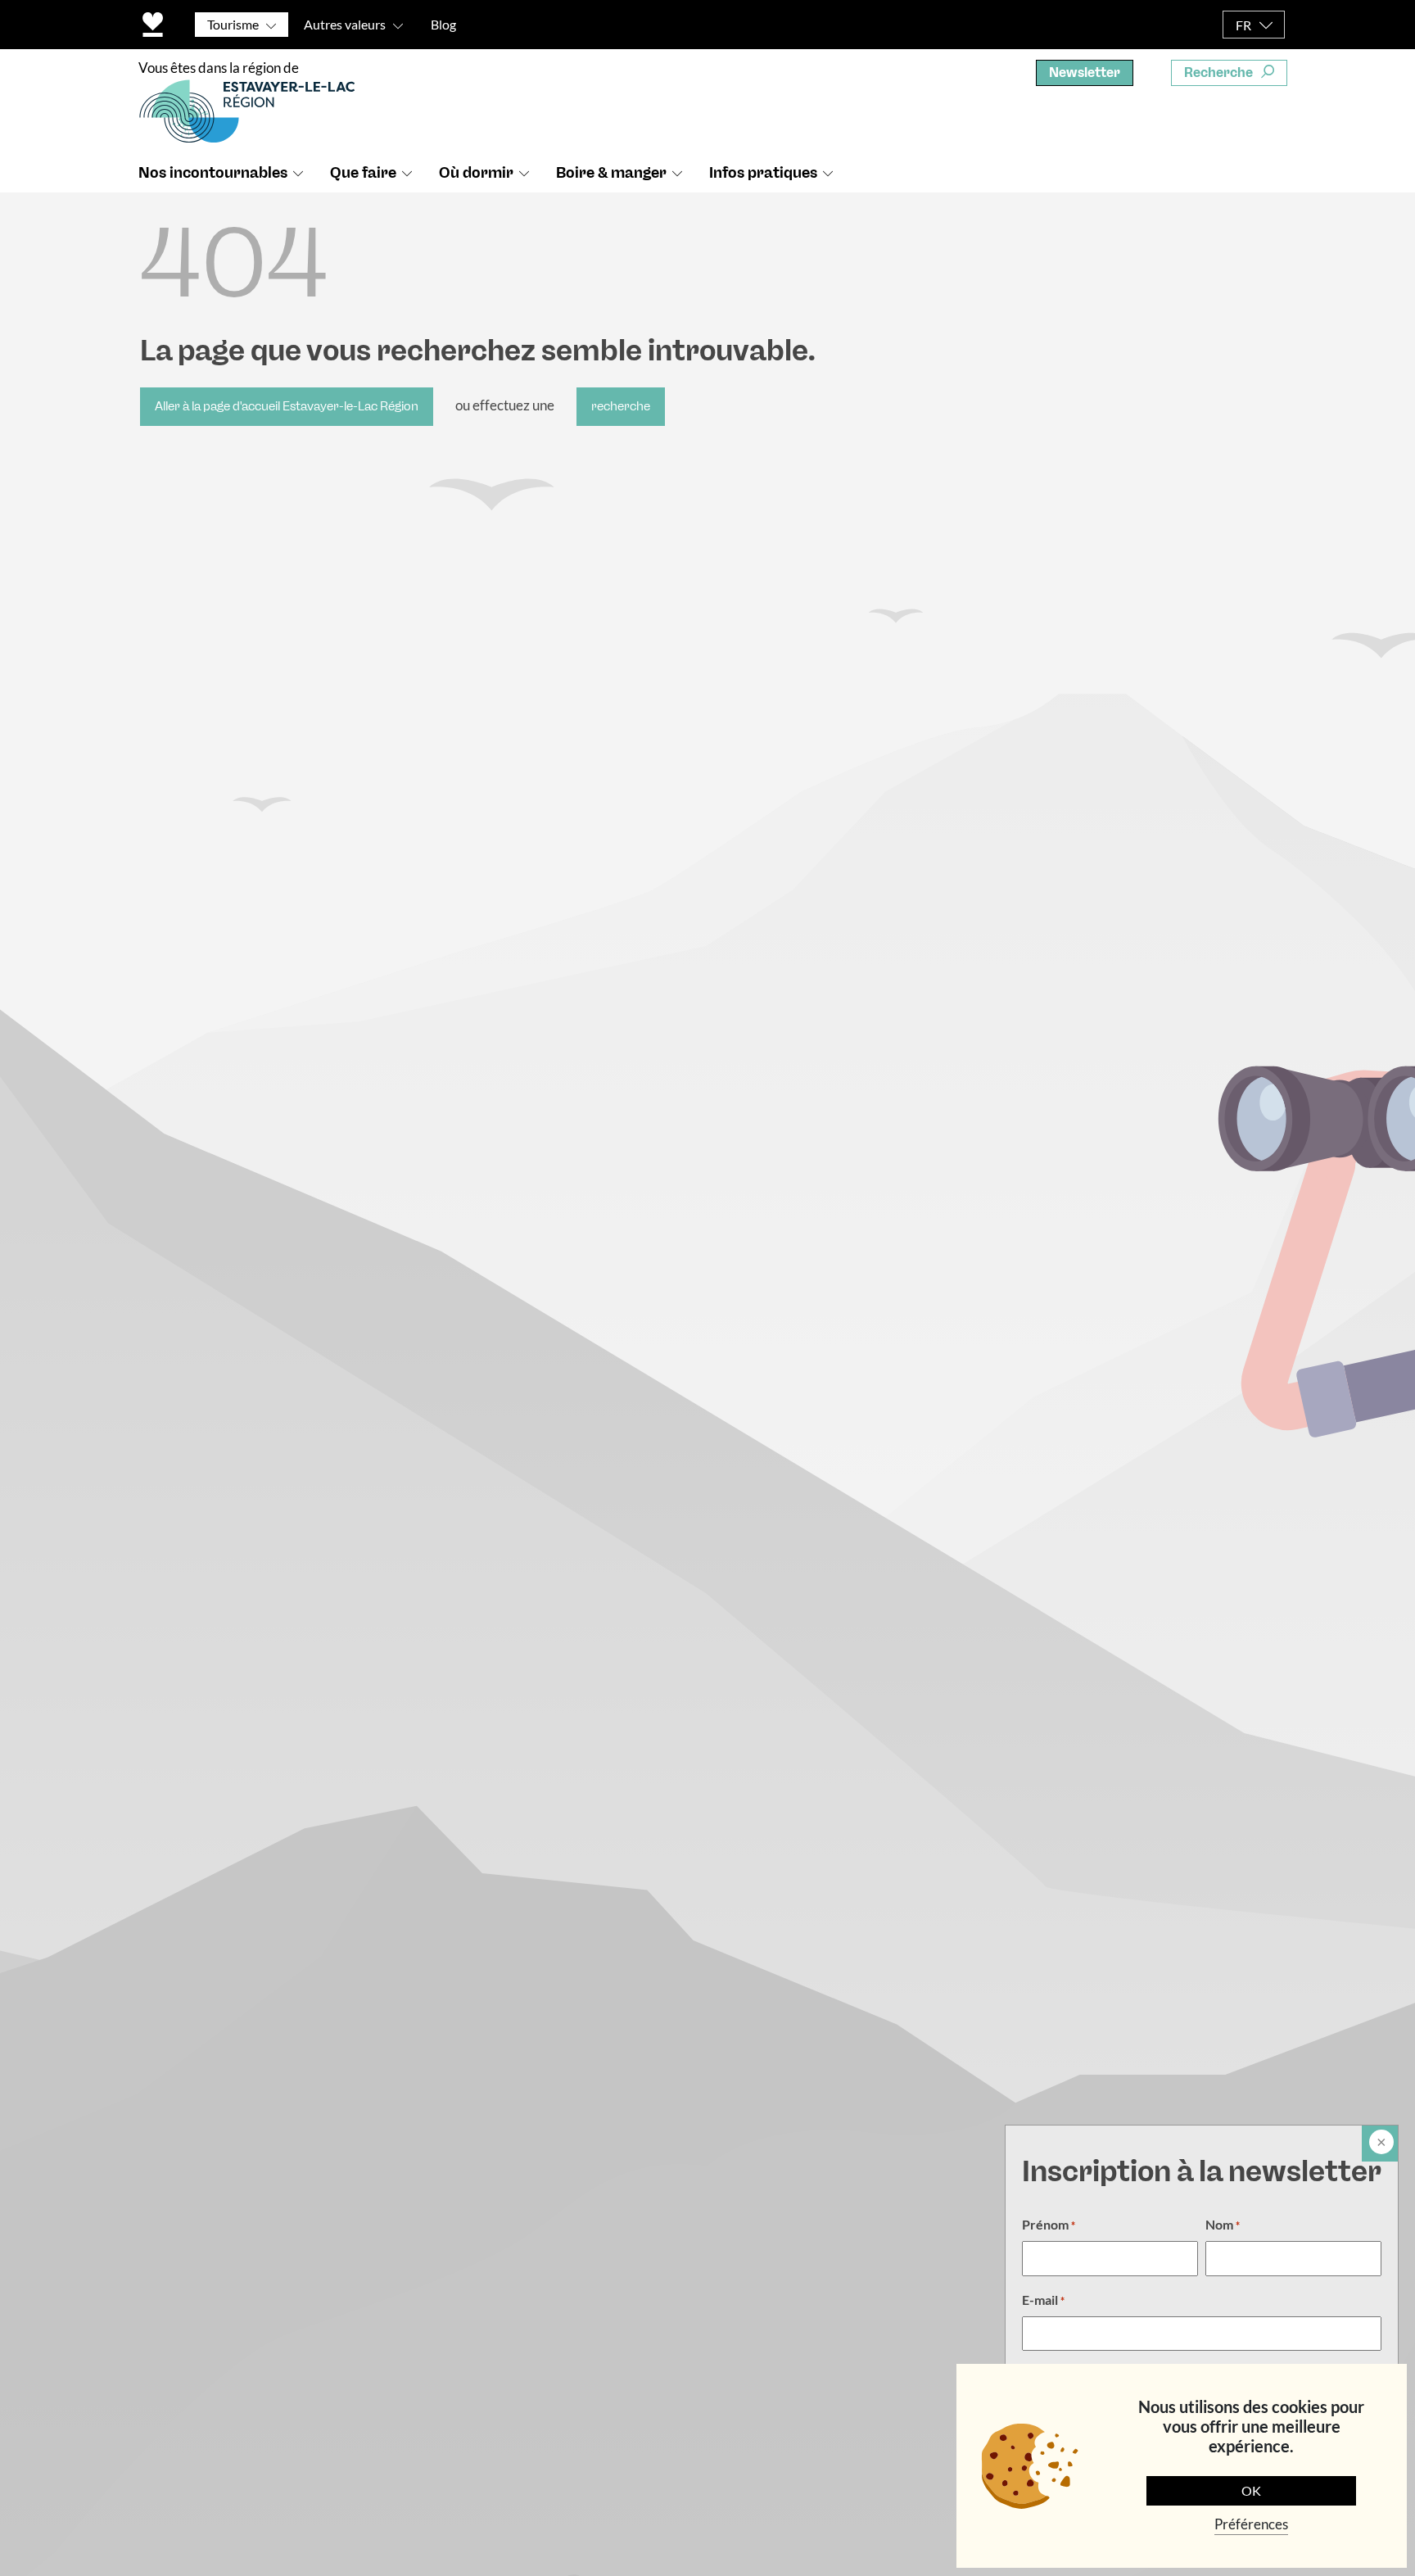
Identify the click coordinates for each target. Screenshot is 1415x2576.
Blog (443, 24)
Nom (1223, 2224)
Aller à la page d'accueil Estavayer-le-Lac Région (287, 406)
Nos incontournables (213, 173)
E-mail (1043, 2300)
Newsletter (1085, 72)
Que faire (363, 173)
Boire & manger (611, 173)
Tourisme (233, 24)
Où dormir (476, 173)
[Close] (1380, 2144)
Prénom (1049, 2224)
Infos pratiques (763, 173)
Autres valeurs (345, 24)
